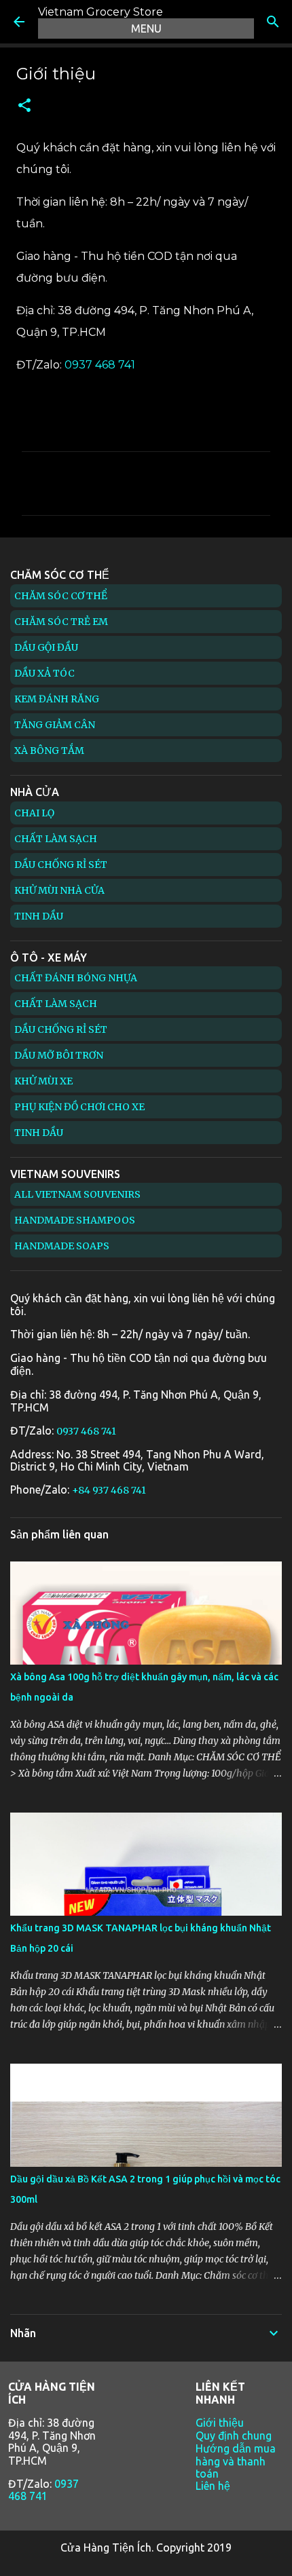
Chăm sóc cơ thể (61, 596)
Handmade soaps (62, 1246)
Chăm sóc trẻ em (61, 622)
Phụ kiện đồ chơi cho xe (79, 1107)
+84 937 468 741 (109, 1490)
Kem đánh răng (57, 699)
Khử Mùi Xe (43, 1081)
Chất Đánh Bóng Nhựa (76, 978)
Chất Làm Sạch (56, 839)
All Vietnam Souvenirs (77, 1194)
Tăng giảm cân (55, 725)
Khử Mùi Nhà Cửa (59, 890)
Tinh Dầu (39, 916)
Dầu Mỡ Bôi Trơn (59, 1055)
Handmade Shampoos (75, 1220)
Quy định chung (234, 2436)
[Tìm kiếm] (273, 22)
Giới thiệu (220, 2423)
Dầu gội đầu (46, 647)
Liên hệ (213, 2486)
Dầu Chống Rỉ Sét (61, 865)
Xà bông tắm (49, 751)
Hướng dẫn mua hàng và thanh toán (236, 2461)
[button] (24, 106)
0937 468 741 (100, 365)
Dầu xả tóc (44, 673)
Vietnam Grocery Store (101, 12)
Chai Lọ (34, 813)
